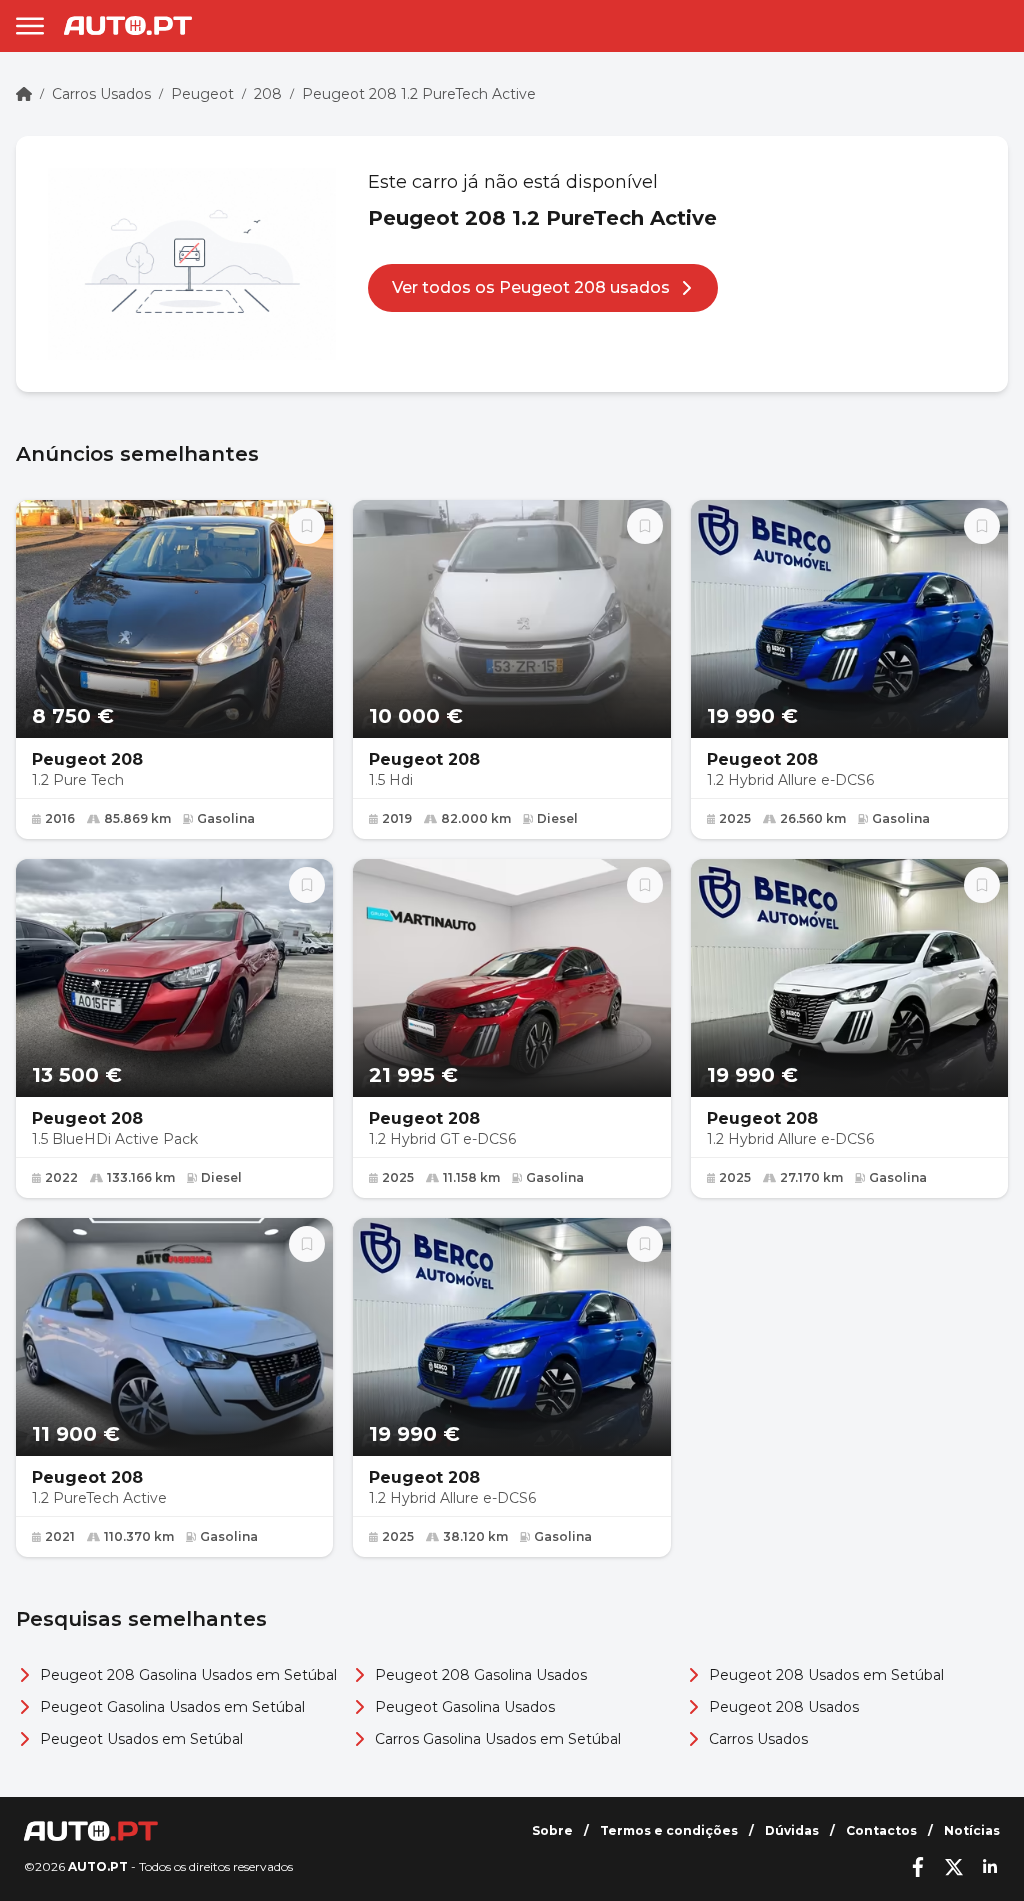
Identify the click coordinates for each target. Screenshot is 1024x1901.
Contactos (881, 1830)
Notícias (972, 1830)
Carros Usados (101, 94)
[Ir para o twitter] (954, 1867)
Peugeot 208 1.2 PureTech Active (419, 94)
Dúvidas (792, 1830)
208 (268, 94)
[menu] (30, 26)
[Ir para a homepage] (128, 25)
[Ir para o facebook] (918, 1867)
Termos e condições (669, 1830)
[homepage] (24, 94)
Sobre (552, 1830)
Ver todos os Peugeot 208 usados (531, 287)
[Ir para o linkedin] (990, 1867)
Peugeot (202, 94)
